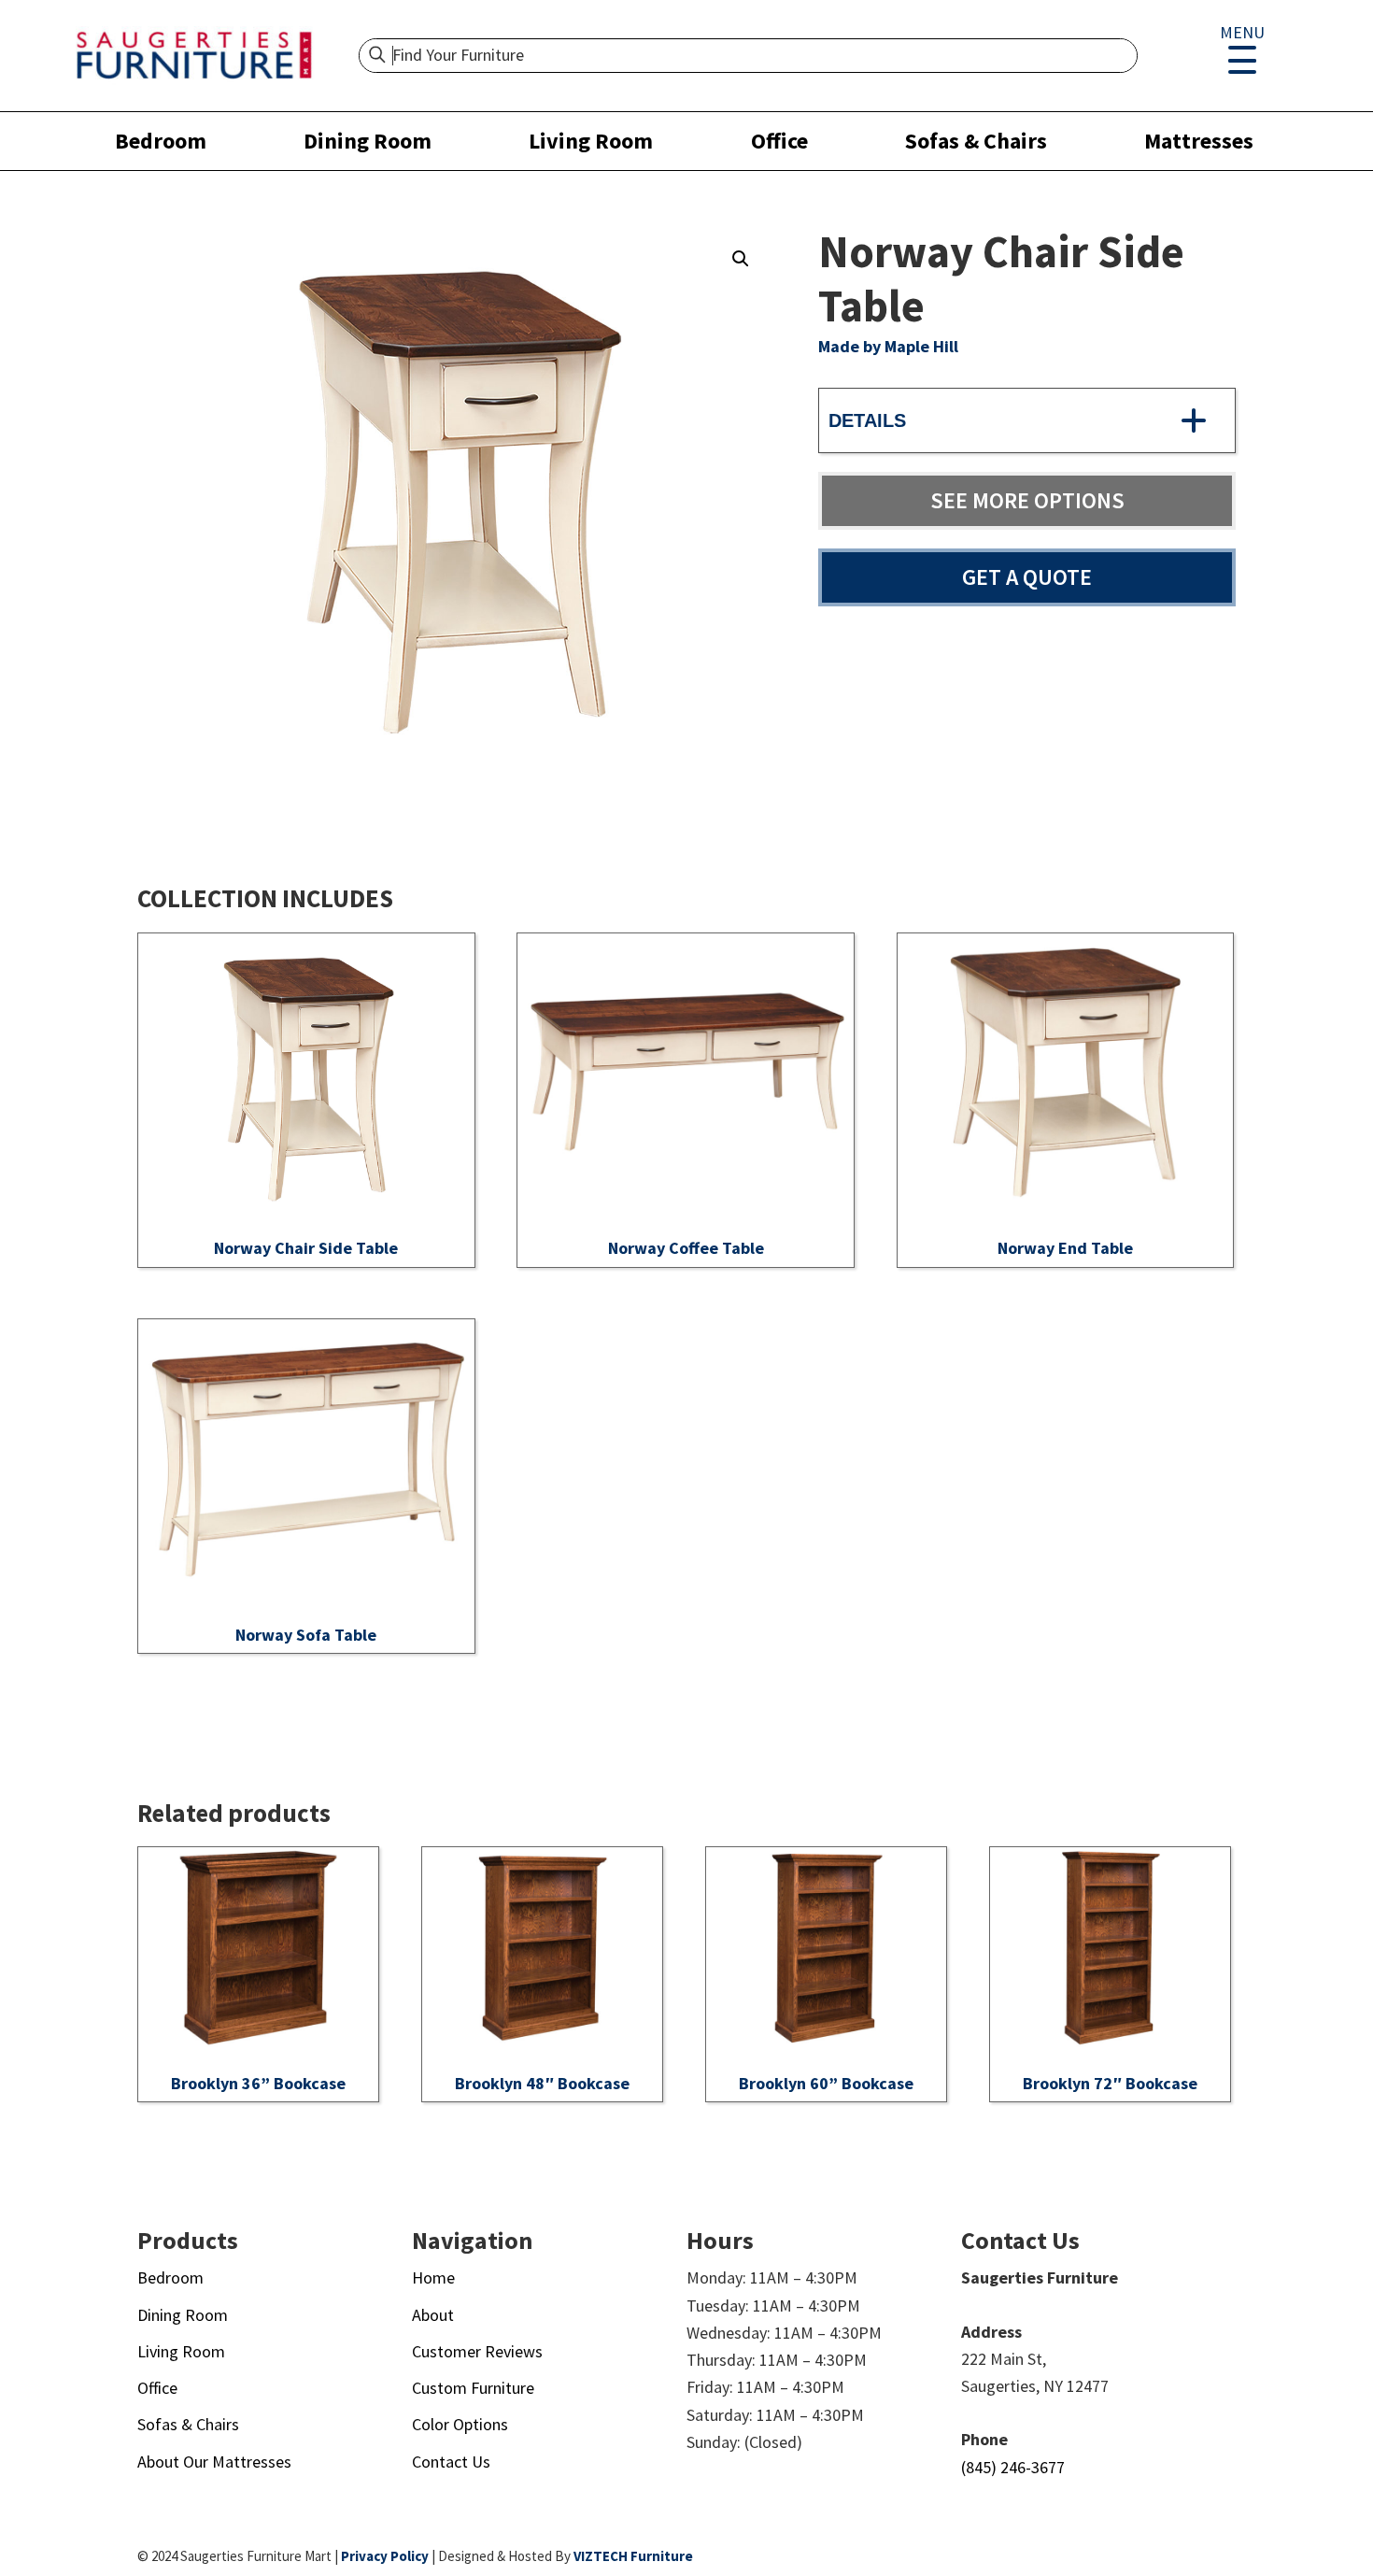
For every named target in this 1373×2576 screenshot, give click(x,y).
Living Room (591, 141)
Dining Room (368, 141)
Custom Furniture (473, 2388)
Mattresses (1199, 141)
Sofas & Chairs (976, 141)
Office (779, 141)
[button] (741, 259)
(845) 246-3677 (1013, 2467)
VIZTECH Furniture (633, 2556)
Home (433, 2277)
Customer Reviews (477, 2351)
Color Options (460, 2424)
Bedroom (161, 141)
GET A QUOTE (1027, 577)
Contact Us (451, 2462)
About (433, 2315)
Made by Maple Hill (888, 346)
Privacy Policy (385, 2556)
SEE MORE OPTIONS (1027, 500)
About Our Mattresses (214, 2462)
